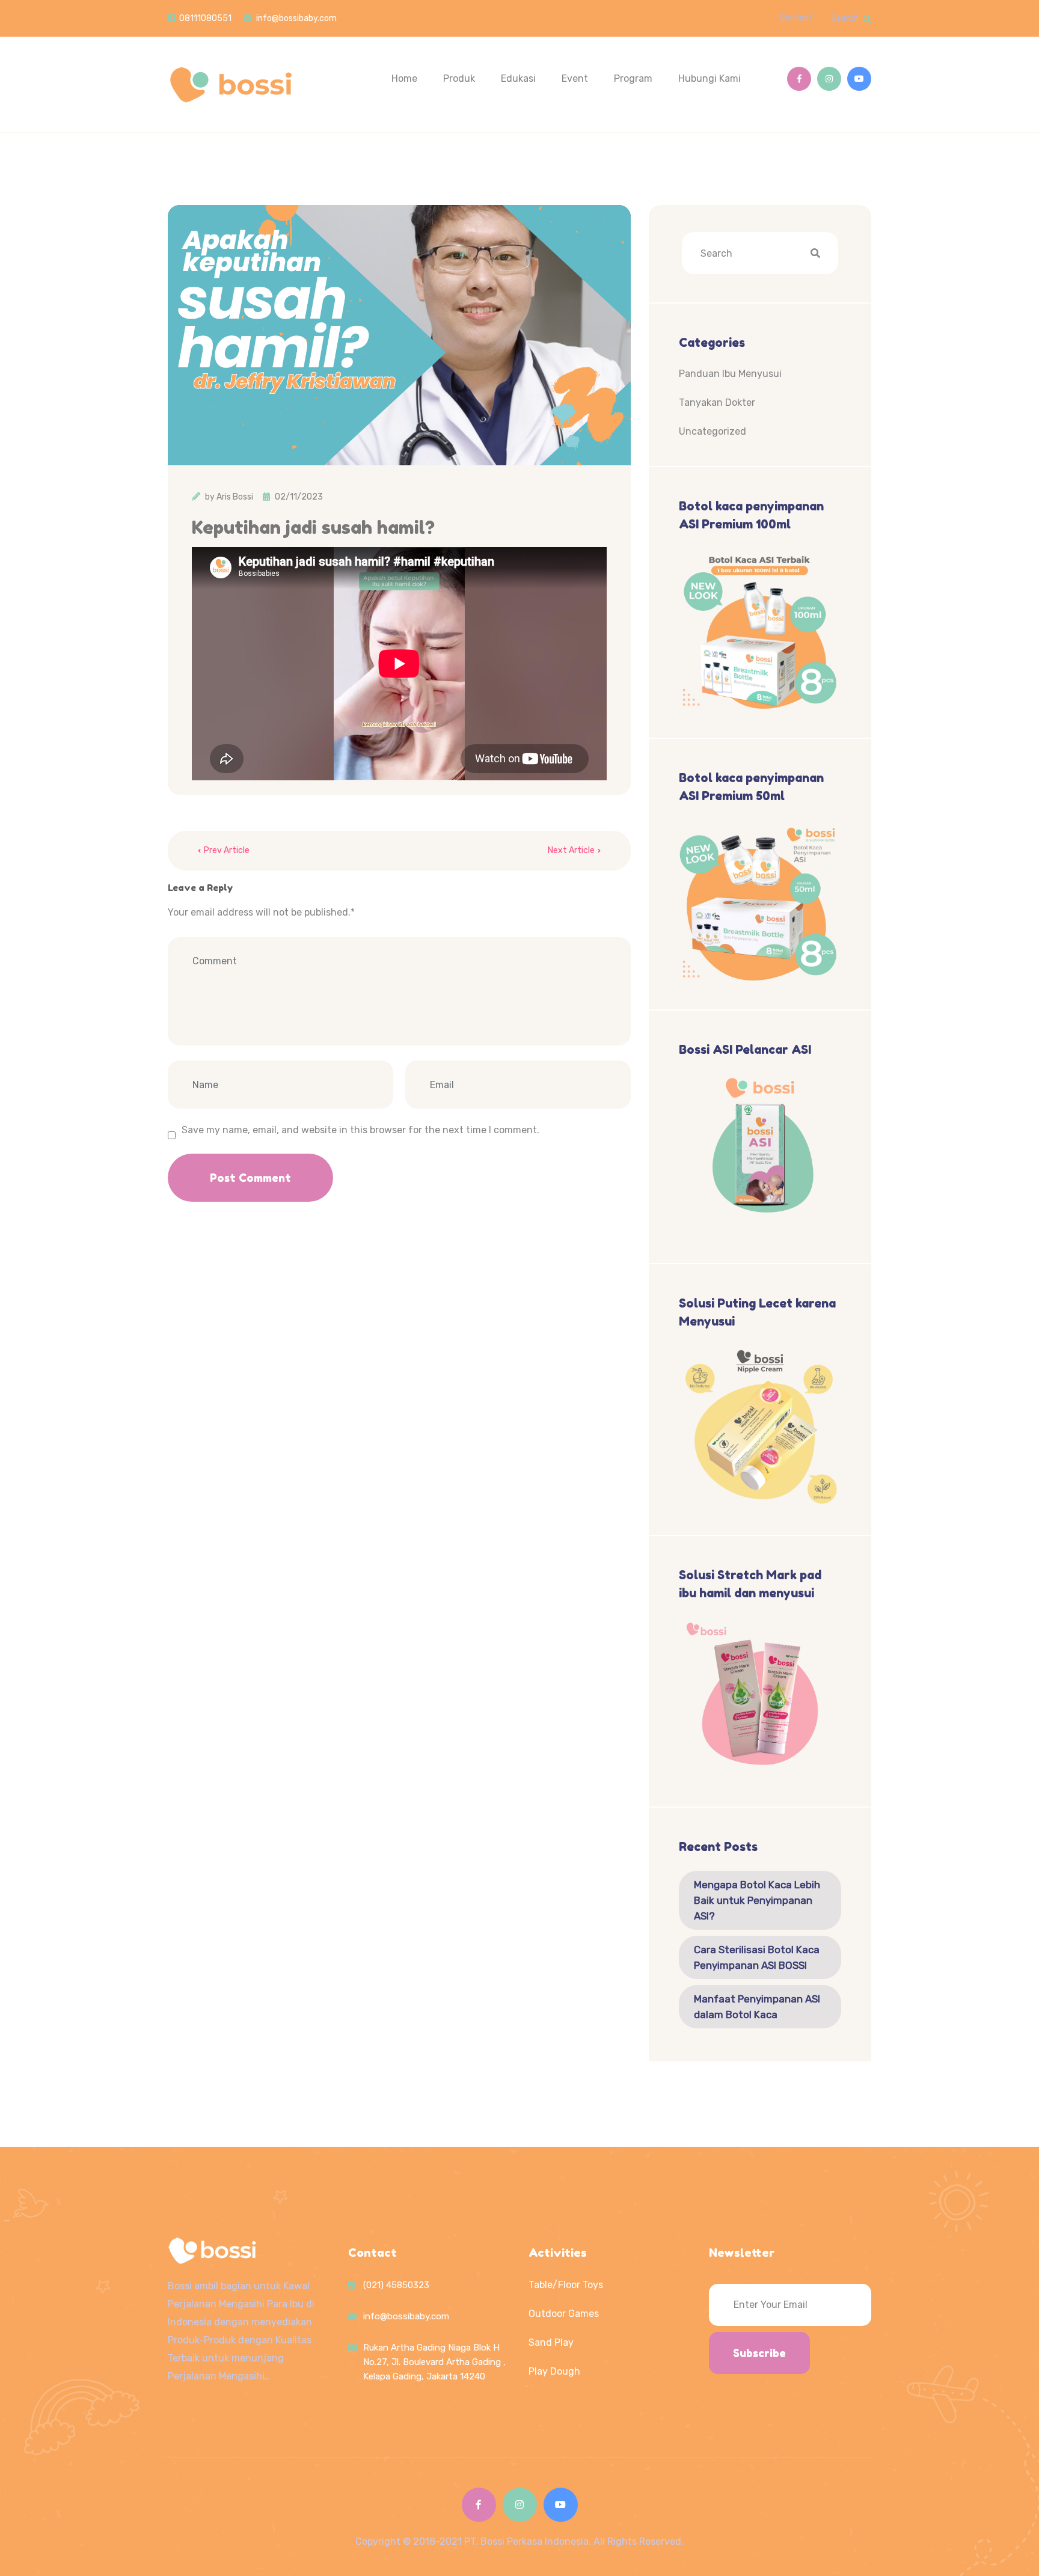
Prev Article (227, 850)
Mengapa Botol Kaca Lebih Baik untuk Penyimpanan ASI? (757, 1900)
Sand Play (551, 2342)
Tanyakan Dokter (717, 402)
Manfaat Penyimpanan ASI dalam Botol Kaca (757, 2007)
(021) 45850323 (396, 2285)
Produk (459, 78)
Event (575, 78)
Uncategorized (713, 431)
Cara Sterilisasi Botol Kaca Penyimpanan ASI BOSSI (757, 1957)
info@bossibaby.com (296, 18)
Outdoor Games (564, 2314)
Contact (796, 18)
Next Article (571, 850)
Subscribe (759, 2353)
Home (404, 78)
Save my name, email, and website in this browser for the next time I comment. (360, 1130)
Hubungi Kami (710, 78)
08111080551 (205, 18)
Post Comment (250, 1178)
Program (633, 78)
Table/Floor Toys (566, 2285)
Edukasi (518, 78)
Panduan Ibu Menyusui (730, 374)
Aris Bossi (235, 497)
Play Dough (554, 2371)
